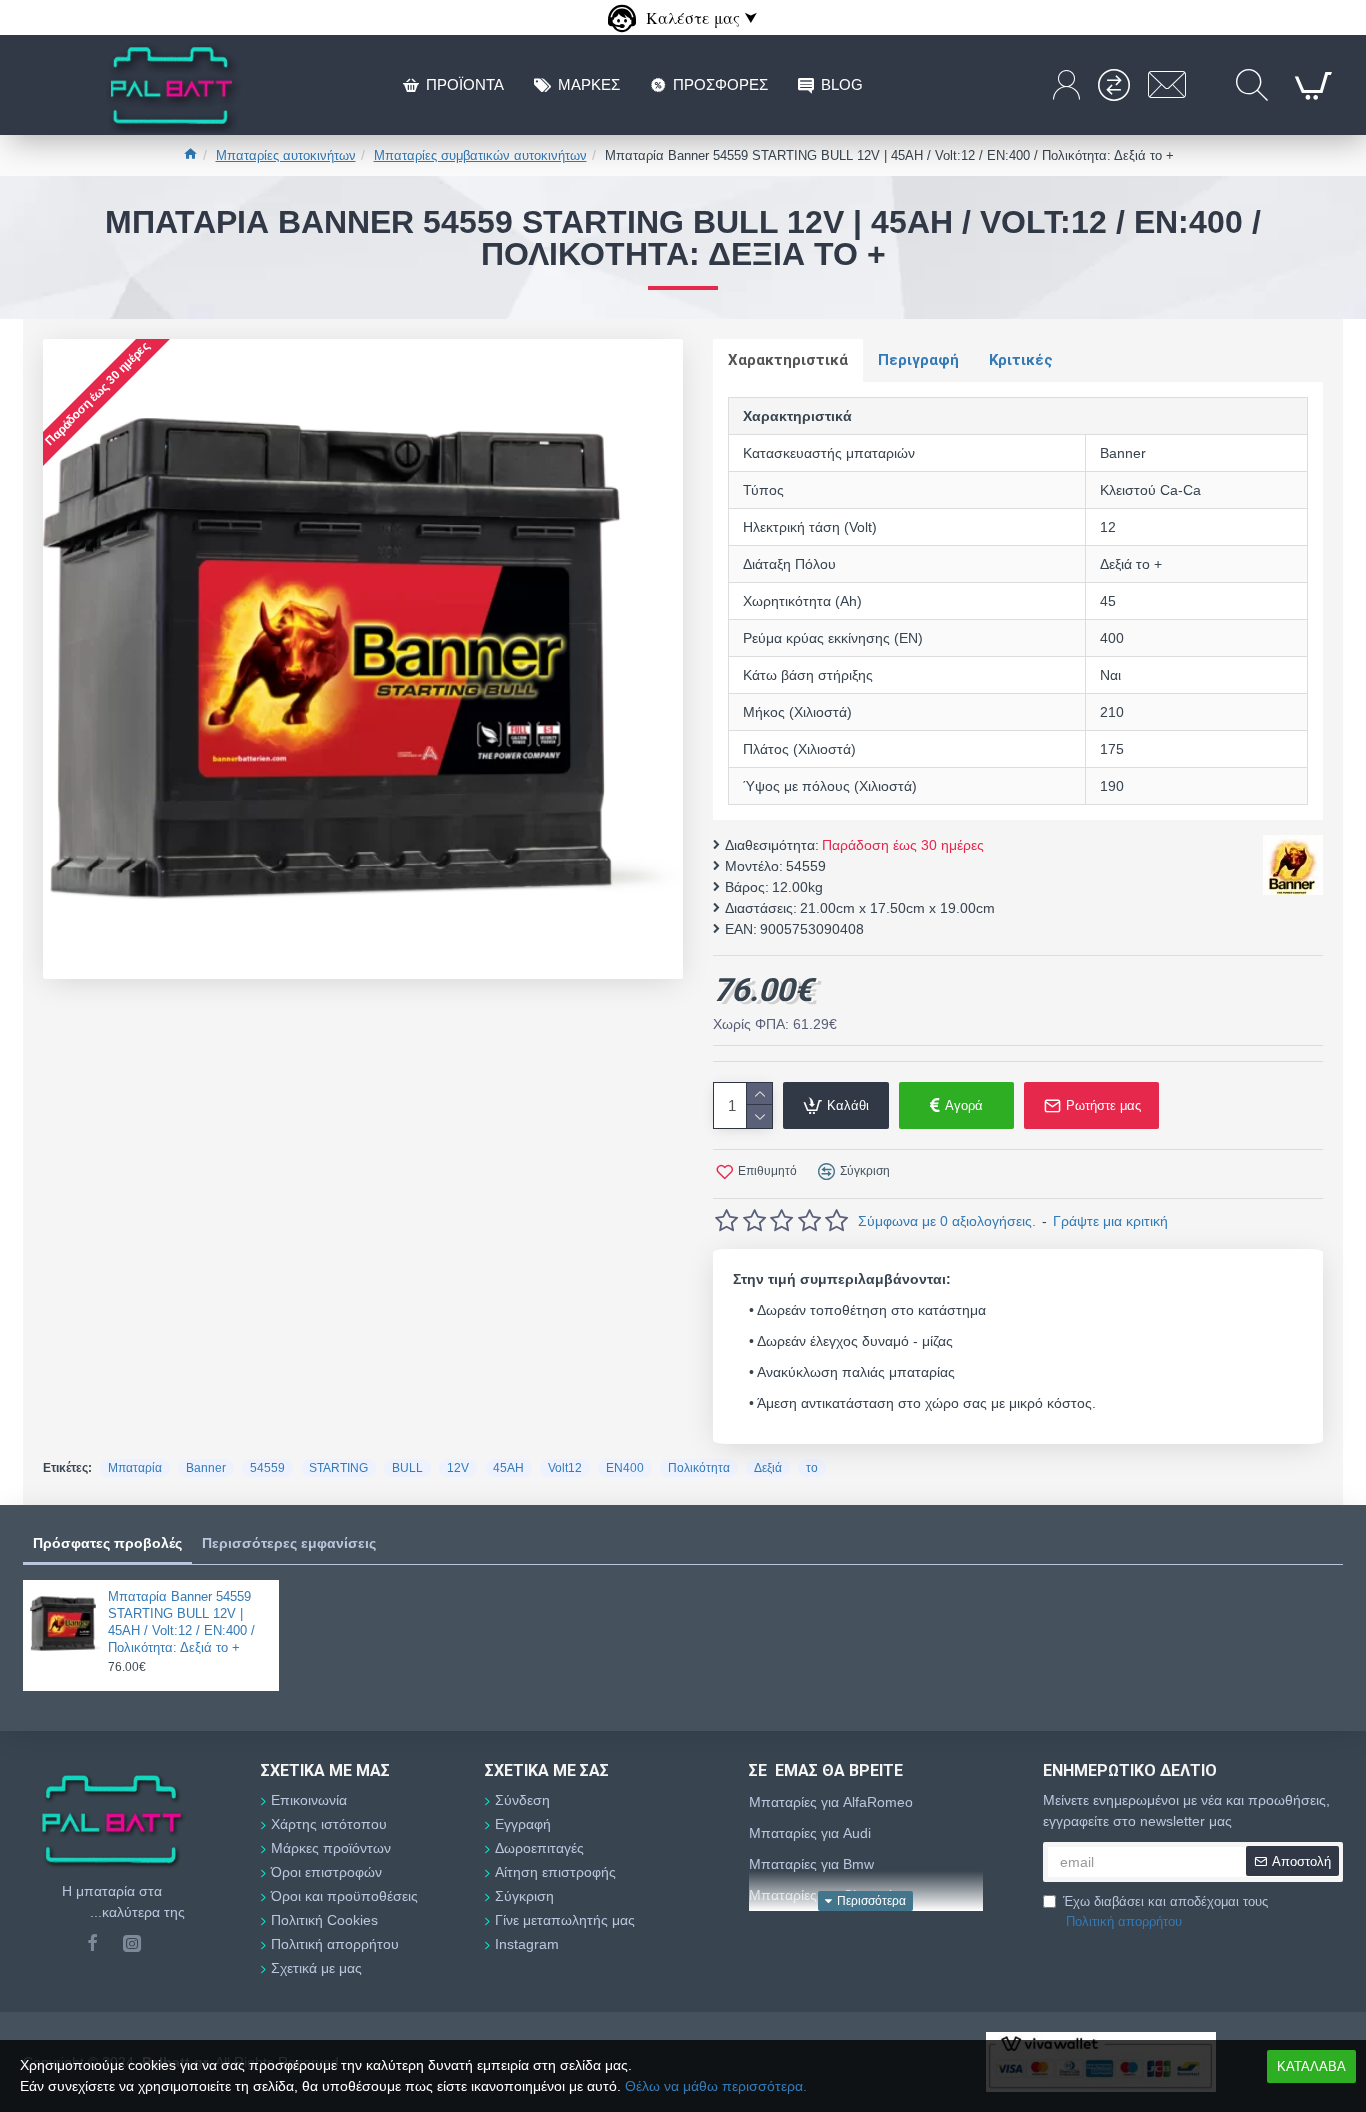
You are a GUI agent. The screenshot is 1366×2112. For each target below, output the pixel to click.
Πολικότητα (699, 1468)
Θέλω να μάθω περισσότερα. (716, 2086)
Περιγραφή (918, 360)
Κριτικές (1021, 360)
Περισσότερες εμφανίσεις (289, 1543)
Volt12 (565, 1468)
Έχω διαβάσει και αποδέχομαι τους (1165, 1911)
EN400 (625, 1468)
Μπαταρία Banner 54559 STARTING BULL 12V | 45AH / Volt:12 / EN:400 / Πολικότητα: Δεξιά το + (181, 1622)
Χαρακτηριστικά (788, 360)
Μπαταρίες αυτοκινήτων (286, 155)
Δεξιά (768, 1468)
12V (458, 1468)
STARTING (338, 1468)
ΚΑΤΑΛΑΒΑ (1311, 2066)
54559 (267, 1468)
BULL (407, 1468)
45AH (508, 1468)
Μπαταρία (135, 1468)
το (812, 1468)
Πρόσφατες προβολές (107, 1543)
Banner (206, 1468)
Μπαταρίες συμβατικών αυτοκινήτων (480, 155)
